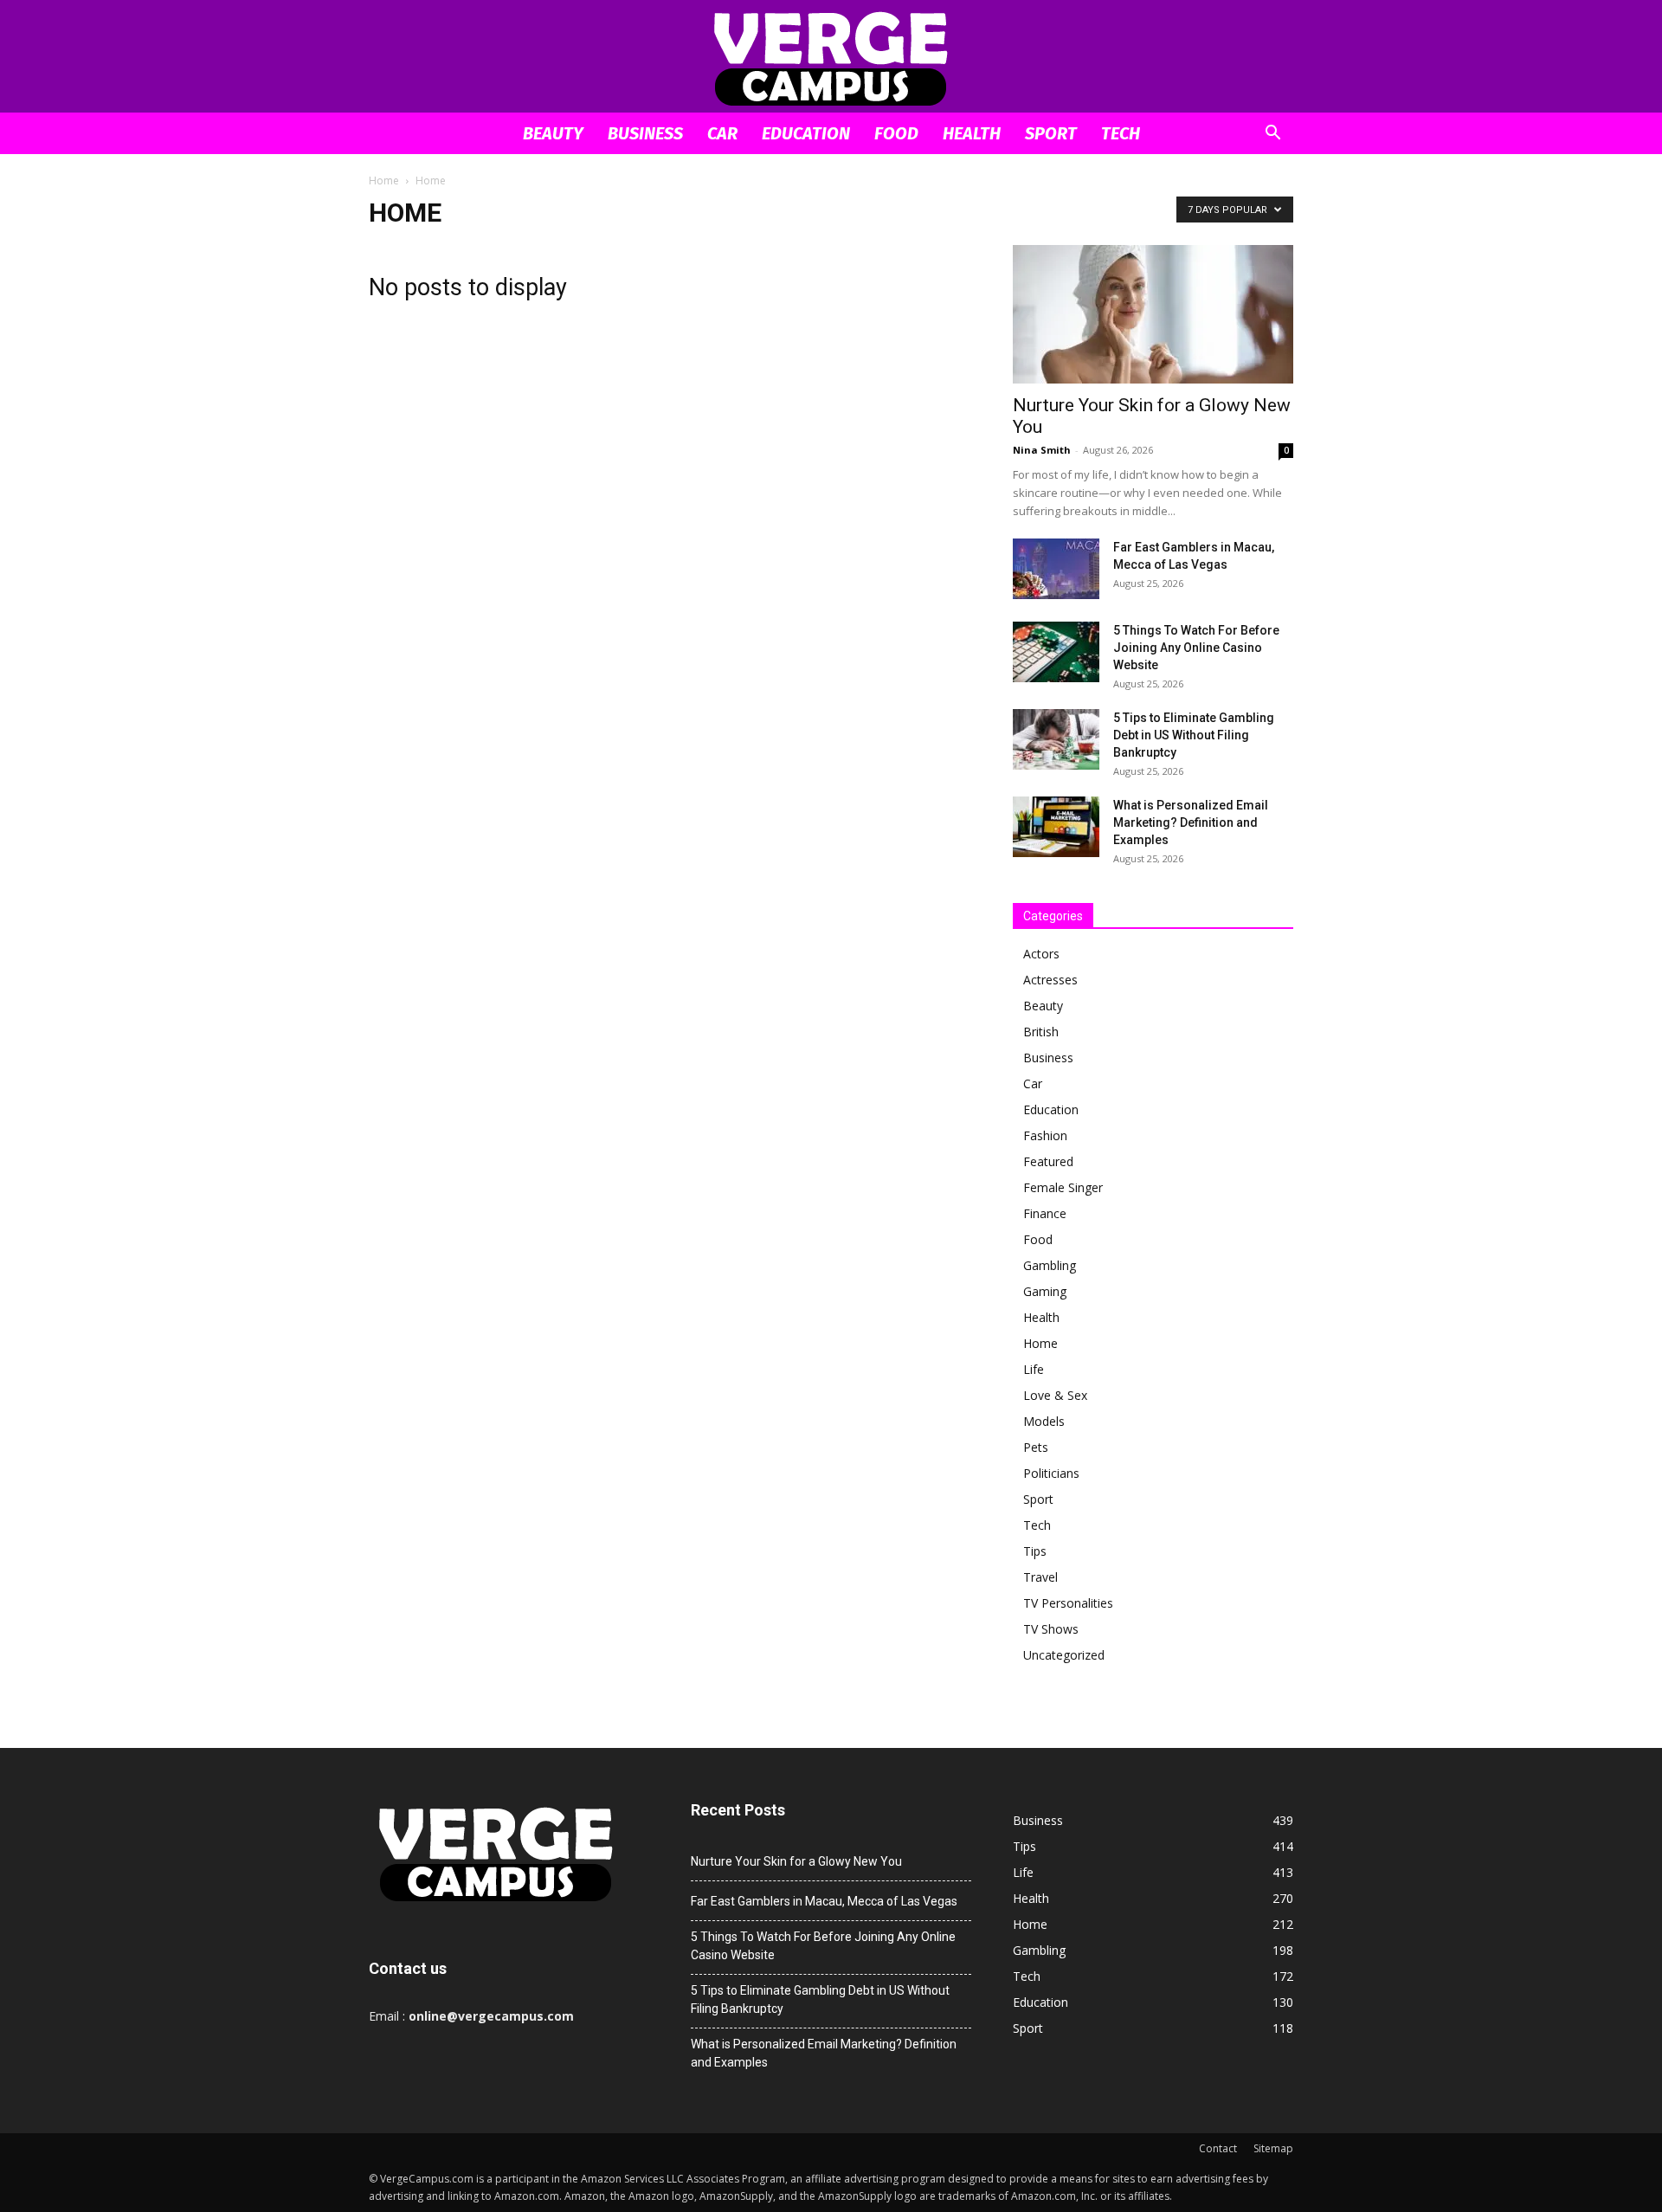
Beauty (553, 133)
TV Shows (1051, 1629)
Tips (1035, 1551)
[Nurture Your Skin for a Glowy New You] (1153, 314)
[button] (1272, 135)
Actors (1041, 954)
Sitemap (1273, 2148)
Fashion (1045, 1135)
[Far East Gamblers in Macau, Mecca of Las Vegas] (1056, 569)
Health (972, 133)
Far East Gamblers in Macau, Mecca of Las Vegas (824, 1901)
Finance (1045, 1213)
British (1041, 1032)
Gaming (1045, 1291)
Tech (1121, 133)
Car (722, 133)
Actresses (1050, 980)
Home (384, 181)
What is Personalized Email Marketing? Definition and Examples (1191, 822)
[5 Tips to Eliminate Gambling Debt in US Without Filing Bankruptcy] (1056, 739)
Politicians (1051, 1473)
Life (1034, 1369)
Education (806, 133)
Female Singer (1063, 1187)
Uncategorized (1064, 1655)
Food (896, 133)
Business (645, 133)
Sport (1051, 133)
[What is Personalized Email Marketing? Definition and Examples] (1056, 827)
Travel (1040, 1577)
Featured (1048, 1161)
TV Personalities (1068, 1603)
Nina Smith (1042, 450)
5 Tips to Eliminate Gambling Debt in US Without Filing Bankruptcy (1194, 735)
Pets (1036, 1447)
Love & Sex (1055, 1395)
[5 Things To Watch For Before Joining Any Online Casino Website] (1056, 652)
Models (1044, 1421)
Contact (1218, 2148)
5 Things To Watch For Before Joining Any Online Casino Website (1196, 648)
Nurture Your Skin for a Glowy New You (796, 1861)
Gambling (1050, 1265)
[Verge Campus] (831, 58)
